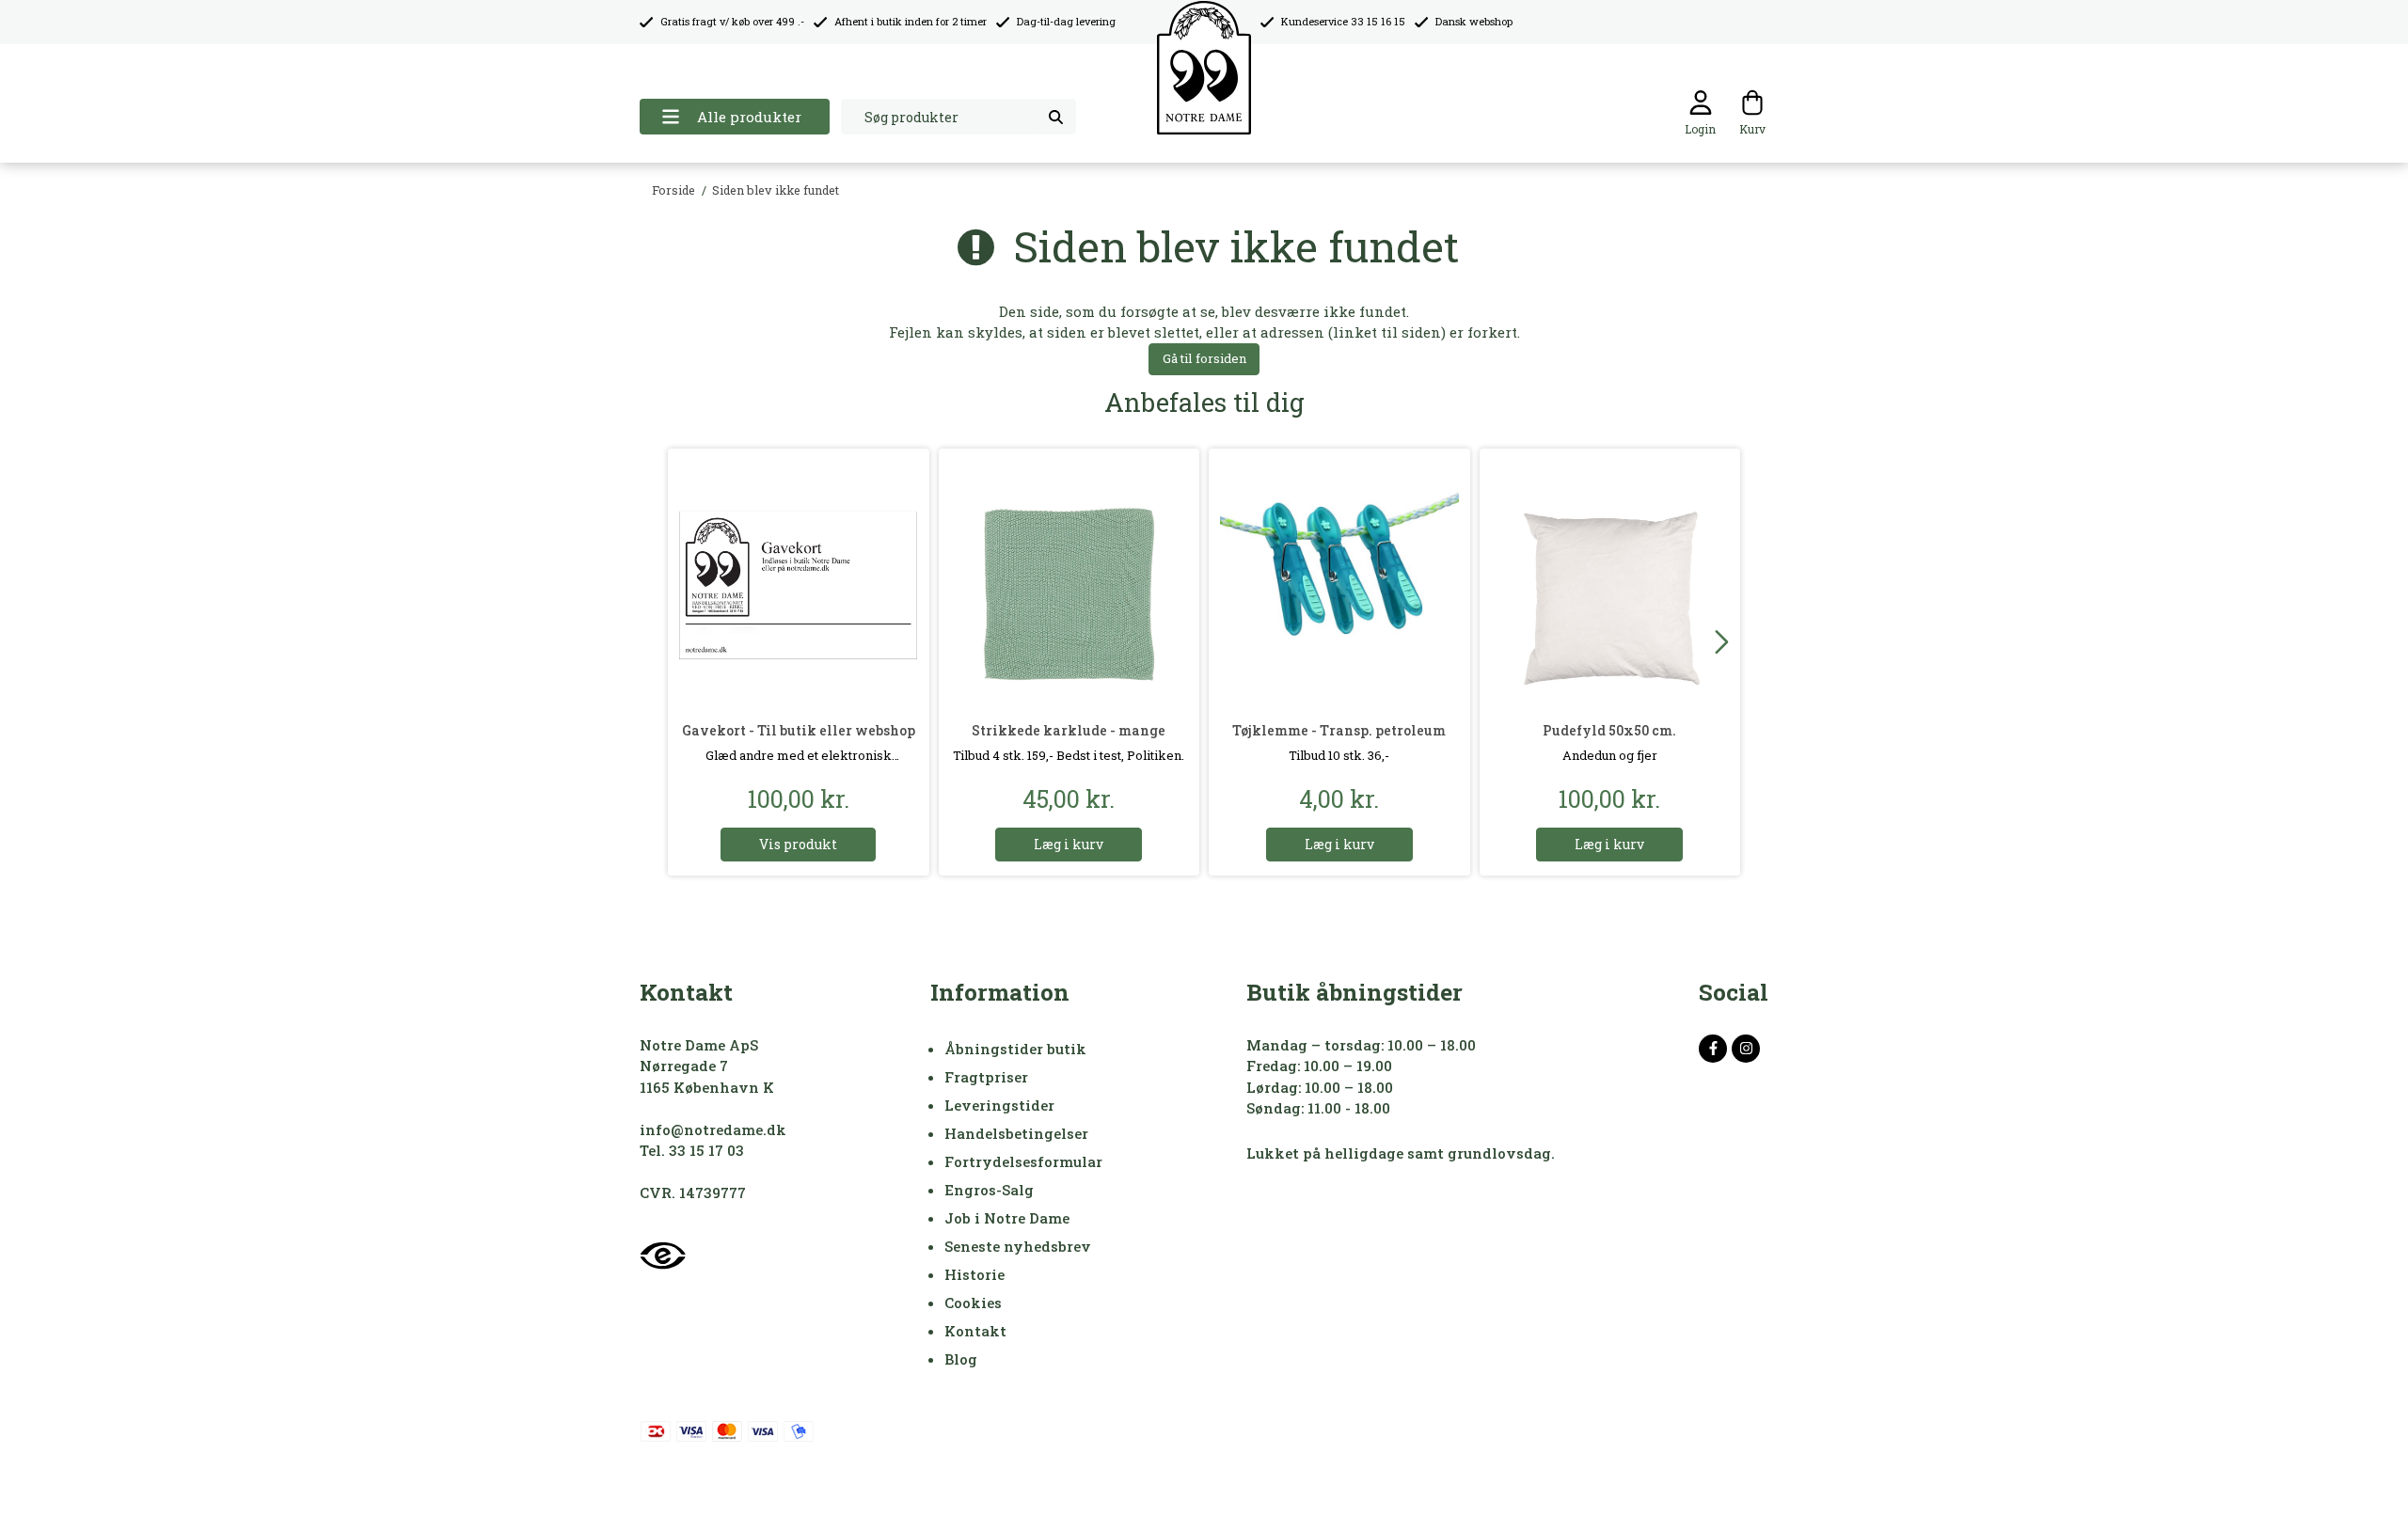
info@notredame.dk (713, 1129)
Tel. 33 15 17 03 (692, 1150)
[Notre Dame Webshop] (1204, 68)
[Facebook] (1713, 1049)
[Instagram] (1746, 1049)
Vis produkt (798, 844)
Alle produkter (749, 117)
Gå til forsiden (1204, 358)
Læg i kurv (1069, 844)
